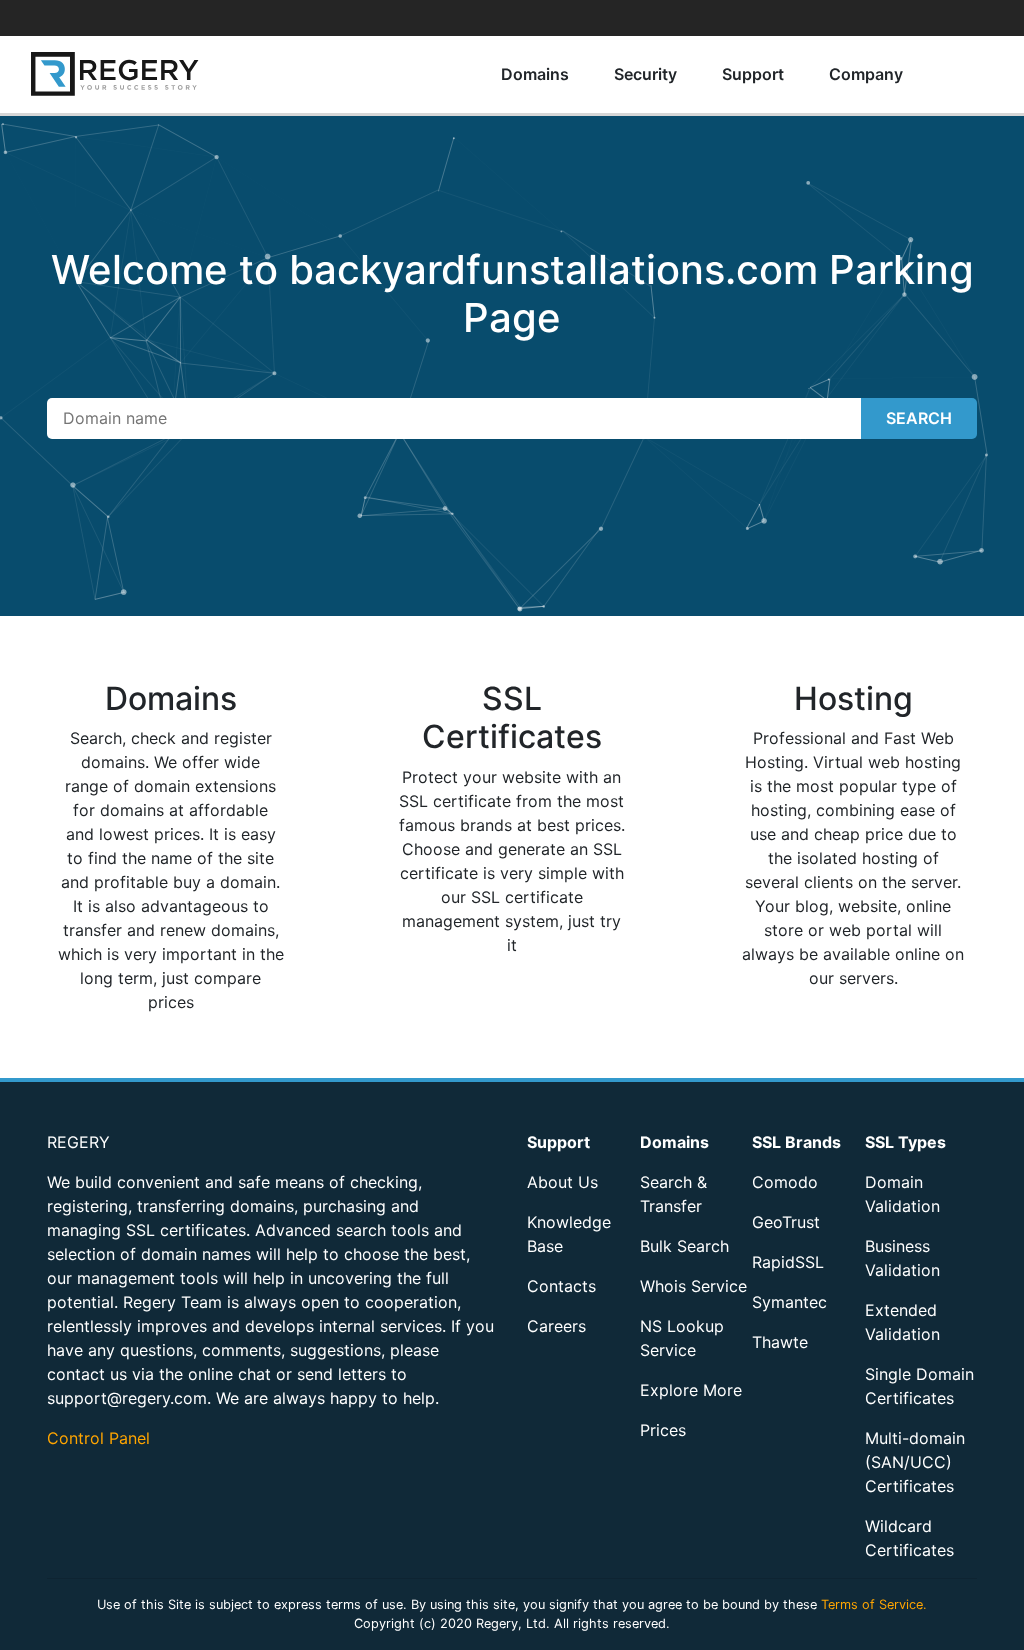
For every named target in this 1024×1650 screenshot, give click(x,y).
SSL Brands (796, 1142)
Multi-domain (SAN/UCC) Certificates (915, 1462)
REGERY (78, 1142)
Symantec (789, 1302)
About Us (562, 1182)
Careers (556, 1326)
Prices (663, 1430)
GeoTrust (786, 1222)
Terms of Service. (874, 1604)
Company (866, 74)
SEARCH (919, 418)
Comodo (785, 1182)
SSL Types (905, 1142)
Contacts (561, 1286)
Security (645, 74)
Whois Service (693, 1286)
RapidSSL (788, 1262)
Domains (535, 74)
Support (753, 74)
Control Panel (98, 1438)
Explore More (691, 1390)
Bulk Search (684, 1246)
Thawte (780, 1342)
